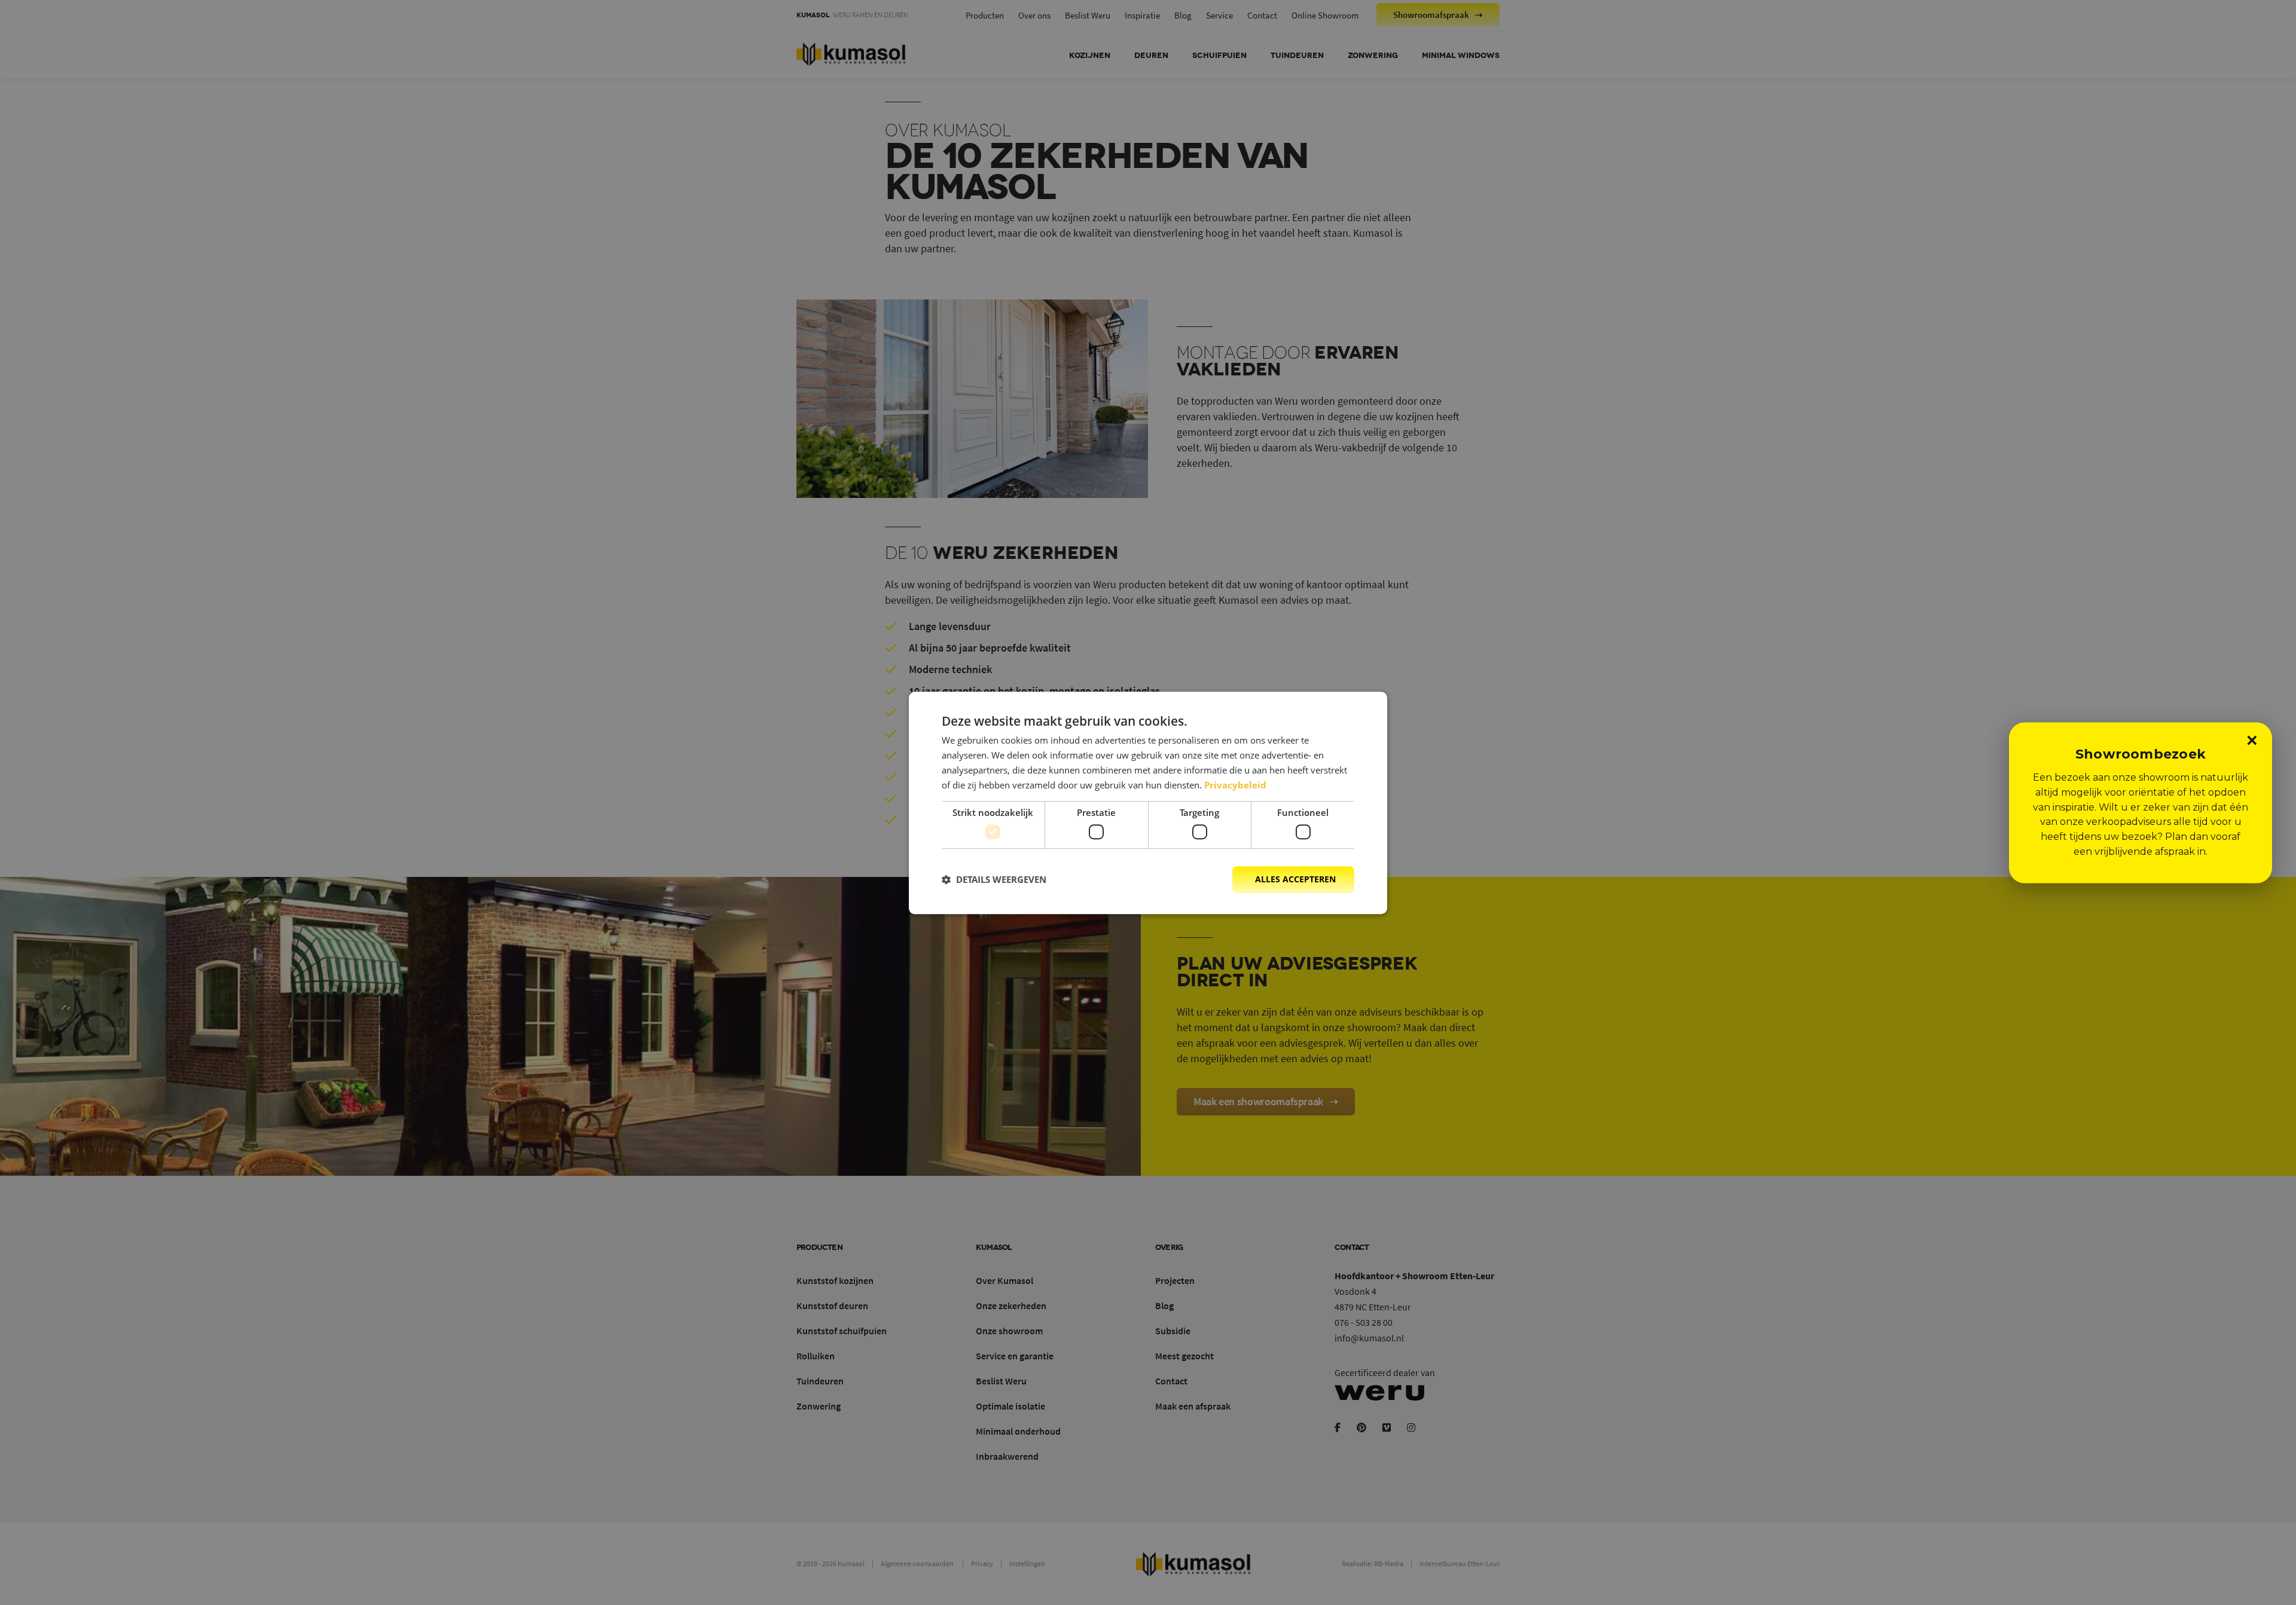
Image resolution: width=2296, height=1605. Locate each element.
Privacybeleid (1235, 784)
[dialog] (1148, 803)
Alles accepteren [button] (1295, 879)
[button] (994, 879)
